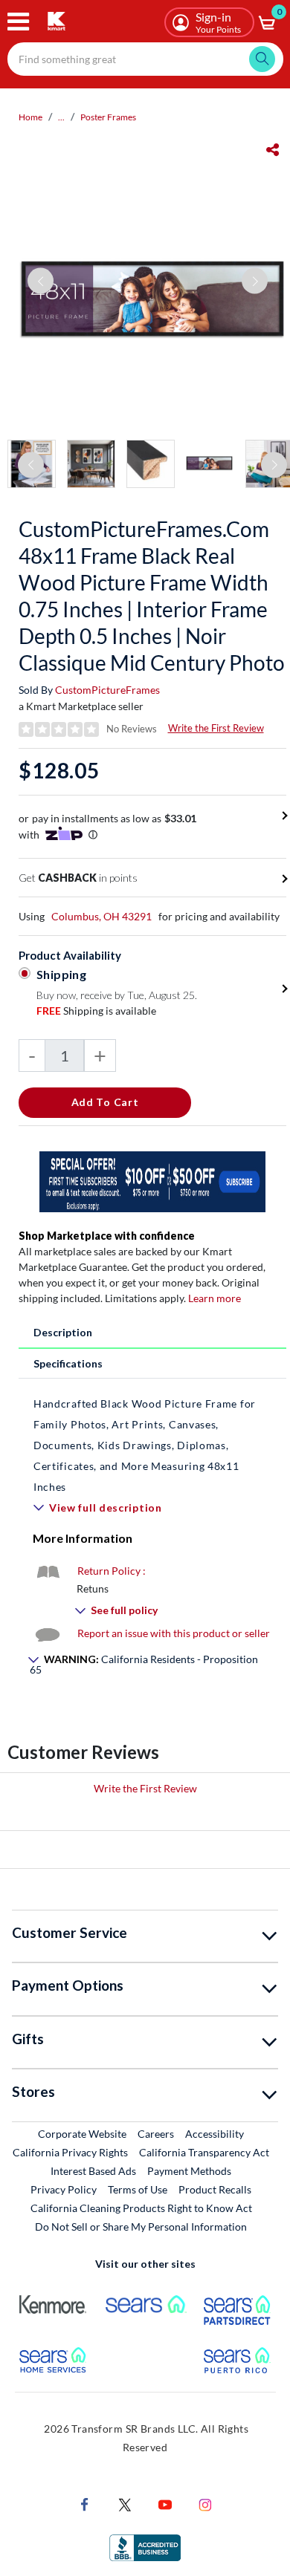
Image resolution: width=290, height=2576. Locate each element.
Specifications (68, 1363)
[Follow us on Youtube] (165, 2503)
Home (30, 117)
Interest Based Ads (93, 2171)
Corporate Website (83, 2133)
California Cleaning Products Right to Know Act (141, 2208)
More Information (83, 1538)
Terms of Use (138, 2189)
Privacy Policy (64, 2189)
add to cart (105, 1102)
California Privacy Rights (70, 2152)
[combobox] (145, 59)
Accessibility (215, 2134)
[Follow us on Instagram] (205, 2503)
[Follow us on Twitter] (125, 2503)
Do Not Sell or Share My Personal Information (141, 2227)
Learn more (215, 1298)
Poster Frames (108, 117)
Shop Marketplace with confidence (107, 1236)
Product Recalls (216, 2189)
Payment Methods (189, 2171)
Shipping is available (96, 1011)
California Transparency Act (204, 2152)
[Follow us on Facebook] (85, 2503)
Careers (157, 2133)
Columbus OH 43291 (101, 916)
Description (63, 1332)
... (61, 117)
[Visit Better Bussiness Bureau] (145, 2546)
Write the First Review (216, 728)
